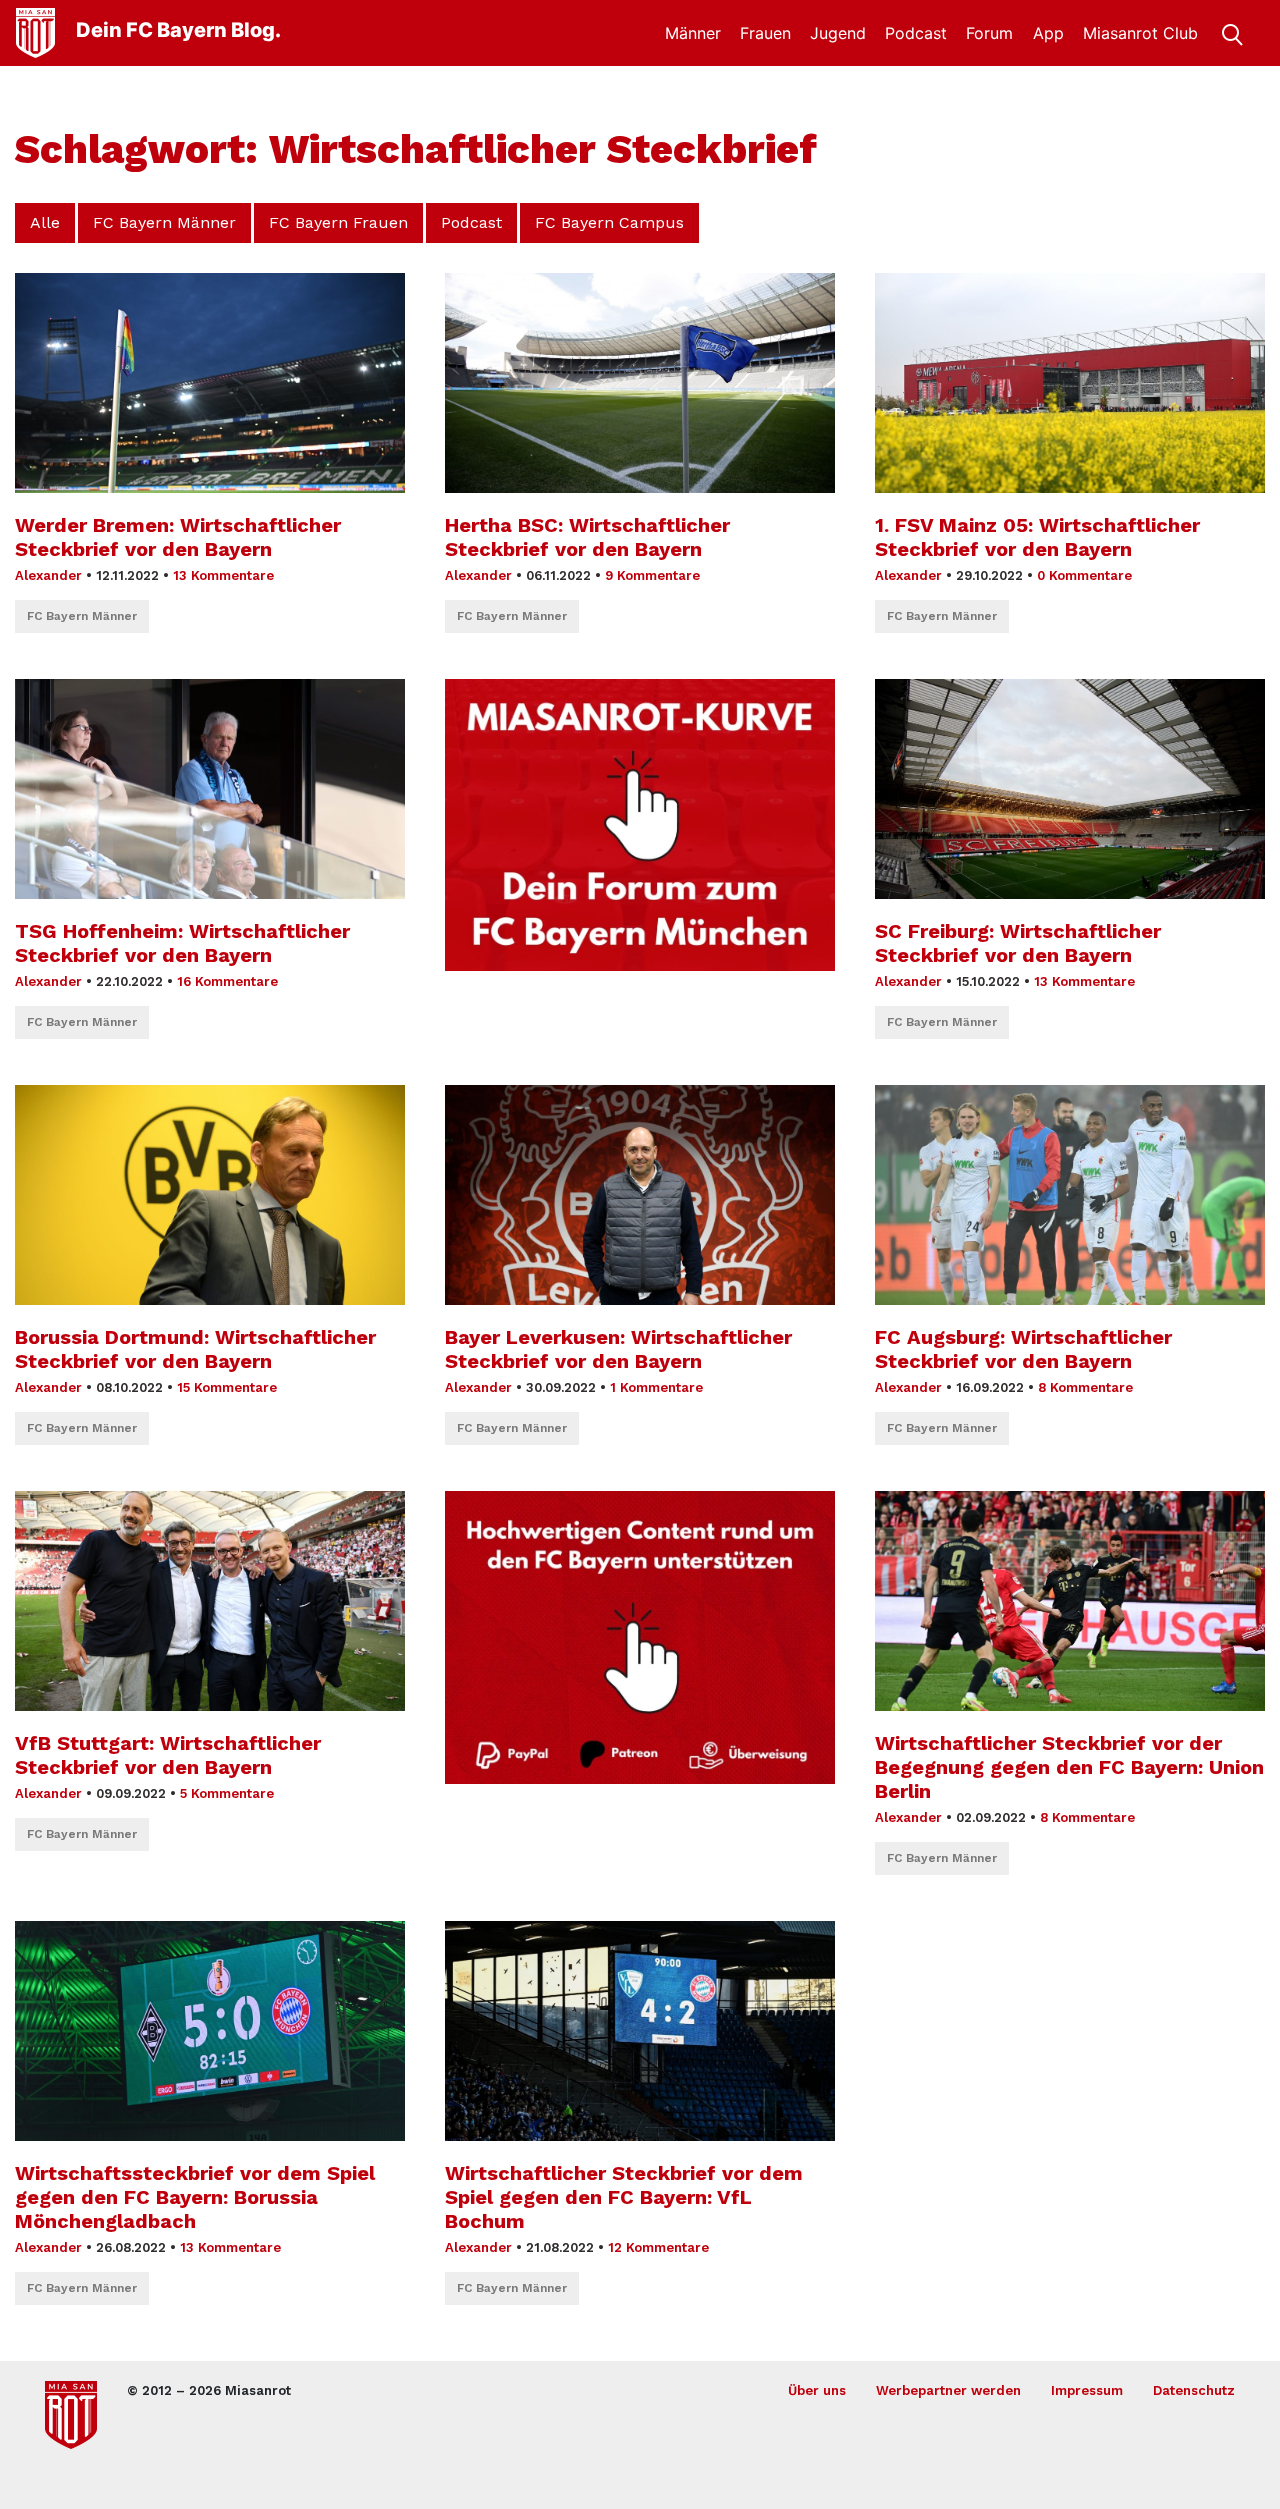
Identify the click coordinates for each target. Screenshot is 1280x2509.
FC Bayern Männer (164, 222)
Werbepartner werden (948, 2390)
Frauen (765, 33)
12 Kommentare (658, 2247)
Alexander (48, 575)
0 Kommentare (1084, 575)
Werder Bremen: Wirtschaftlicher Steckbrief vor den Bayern (178, 537)
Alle (45, 222)
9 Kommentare (652, 575)
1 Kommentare (656, 1387)
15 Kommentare (227, 1387)
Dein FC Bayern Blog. (178, 30)
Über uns (817, 2390)
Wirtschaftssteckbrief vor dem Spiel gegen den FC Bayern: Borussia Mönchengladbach (195, 2197)
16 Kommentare (227, 981)
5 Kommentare (227, 1793)
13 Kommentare (223, 575)
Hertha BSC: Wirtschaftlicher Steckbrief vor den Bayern (587, 537)
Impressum (1087, 2390)
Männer (693, 33)
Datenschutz (1194, 2390)
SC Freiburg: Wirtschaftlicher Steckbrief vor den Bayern (1018, 943)
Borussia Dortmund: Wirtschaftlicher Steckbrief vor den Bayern (195, 1349)
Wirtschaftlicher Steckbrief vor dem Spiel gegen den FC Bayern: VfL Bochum (624, 2197)
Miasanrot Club (1140, 33)
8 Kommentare (1085, 1387)
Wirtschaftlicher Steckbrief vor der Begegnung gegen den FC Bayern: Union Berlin (1069, 1767)
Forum (989, 33)
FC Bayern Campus (609, 222)
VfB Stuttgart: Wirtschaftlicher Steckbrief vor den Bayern (168, 1755)
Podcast (916, 33)
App (1048, 33)
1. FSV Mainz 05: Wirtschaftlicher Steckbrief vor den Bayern (1037, 537)
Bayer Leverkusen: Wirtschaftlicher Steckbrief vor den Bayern (618, 1349)
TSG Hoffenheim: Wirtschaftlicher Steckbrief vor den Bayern (182, 943)
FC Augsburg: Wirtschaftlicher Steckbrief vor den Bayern (1023, 1349)
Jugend (838, 33)
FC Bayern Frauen (338, 222)
